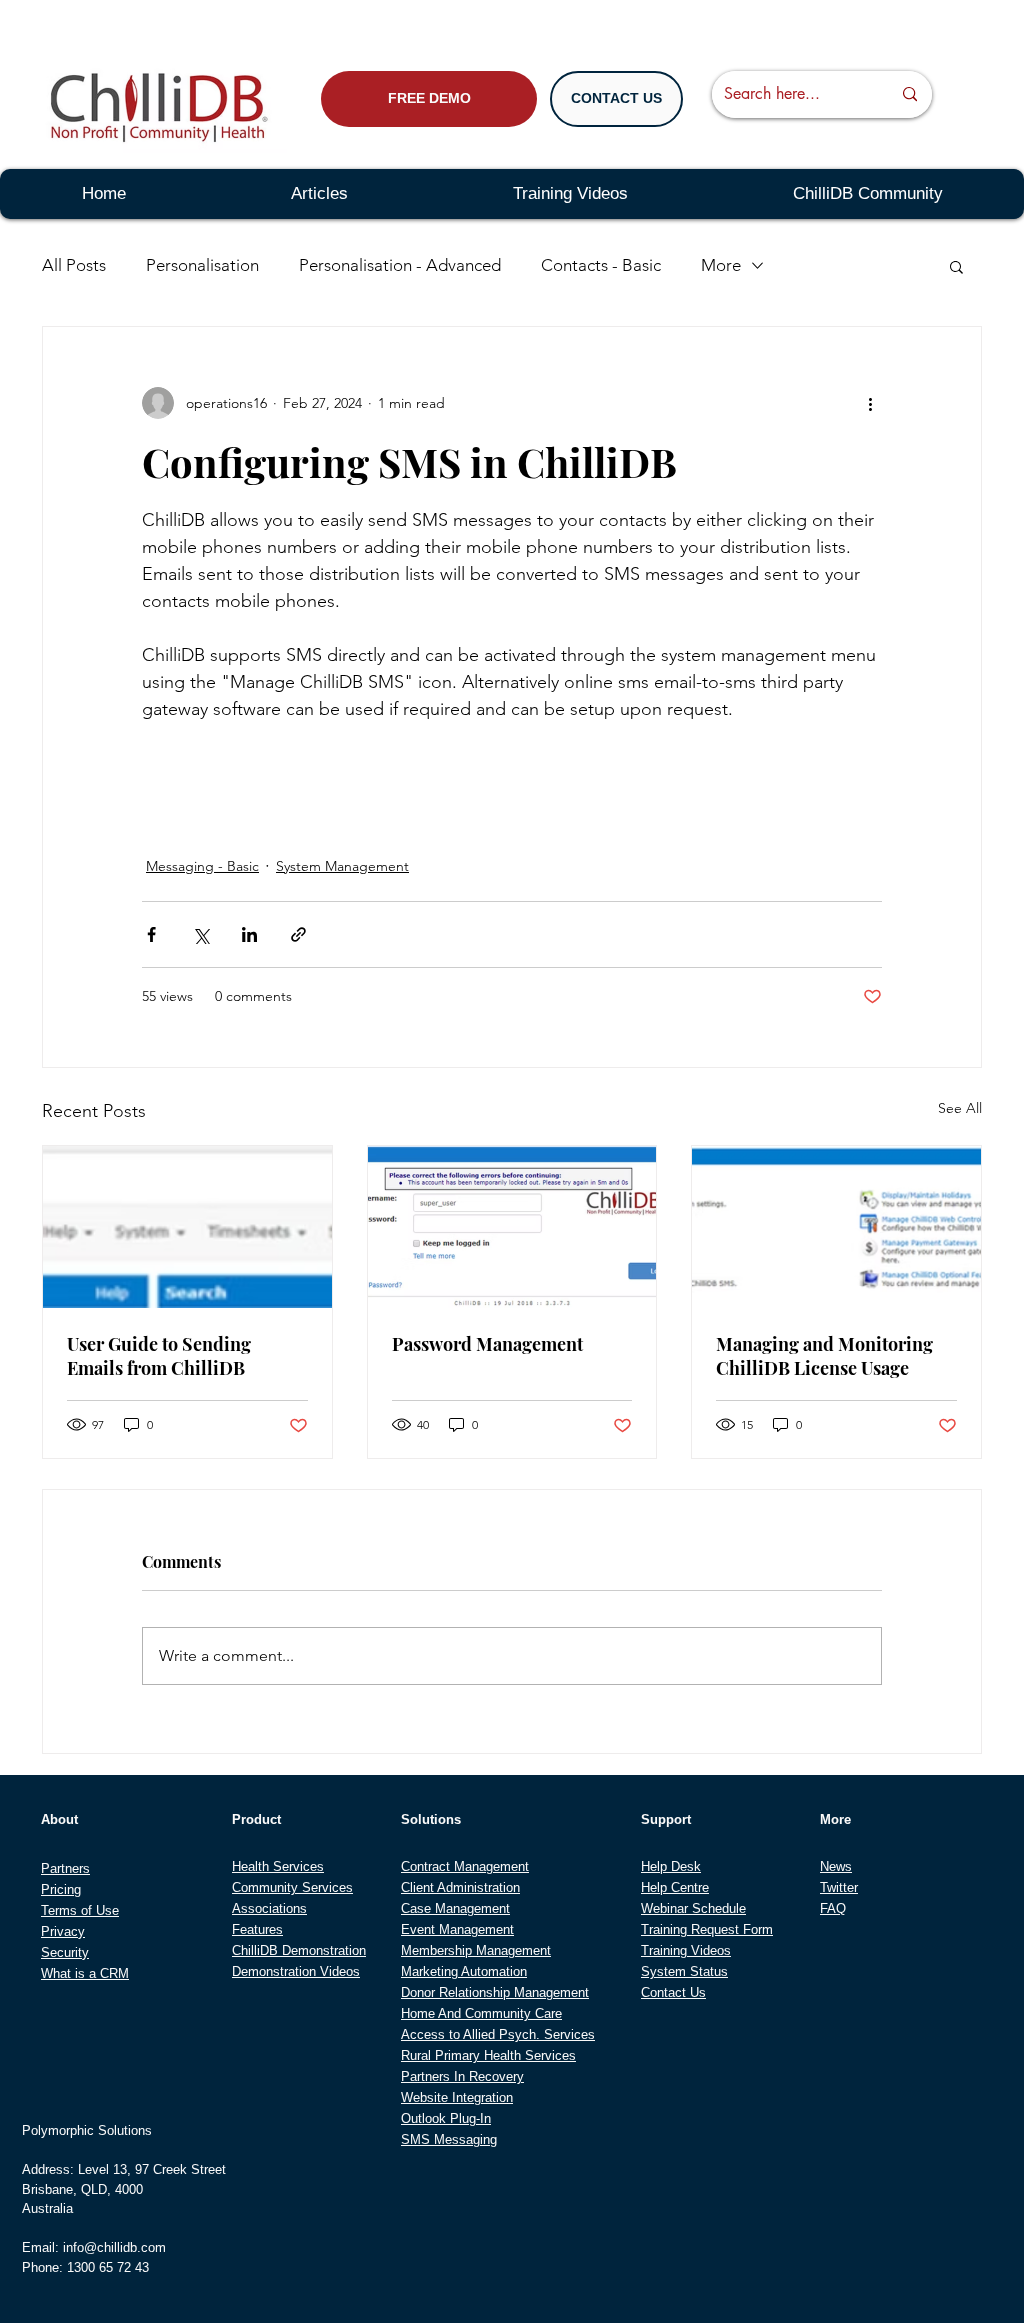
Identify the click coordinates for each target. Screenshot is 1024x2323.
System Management (342, 866)
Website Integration (457, 2097)
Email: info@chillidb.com (94, 2247)
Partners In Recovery (462, 2076)
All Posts (74, 265)
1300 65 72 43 (108, 2267)
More (721, 265)
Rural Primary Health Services (488, 2055)
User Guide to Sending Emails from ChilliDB (159, 1356)
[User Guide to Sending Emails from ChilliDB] (187, 1227)
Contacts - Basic (601, 265)
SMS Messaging (449, 2139)
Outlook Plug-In (446, 2118)
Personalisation (202, 265)
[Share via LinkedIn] (249, 934)
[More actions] (870, 403)
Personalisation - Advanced (400, 265)
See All (960, 1108)
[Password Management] (512, 1227)
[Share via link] (298, 934)
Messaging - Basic (202, 866)
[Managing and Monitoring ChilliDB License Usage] (836, 1227)
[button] (956, 266)
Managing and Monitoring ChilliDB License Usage (824, 1356)
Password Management (487, 1344)
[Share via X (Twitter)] (200, 934)
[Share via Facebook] (151, 934)
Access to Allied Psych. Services (498, 2034)
